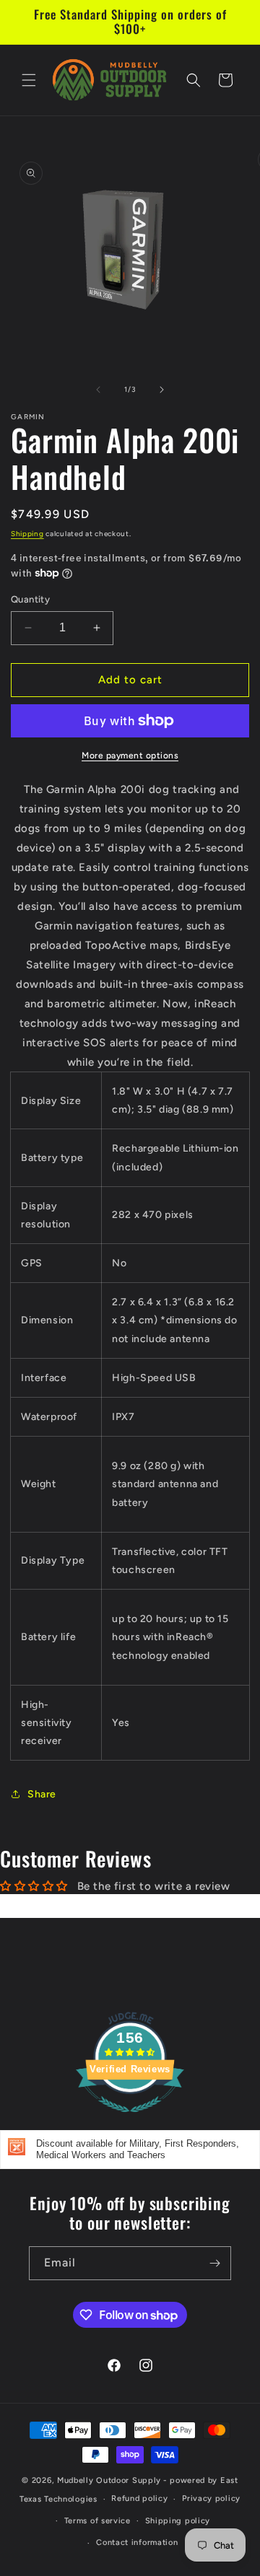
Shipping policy (178, 2521)
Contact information (137, 2542)
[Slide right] (162, 390)
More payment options (130, 755)
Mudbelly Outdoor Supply (109, 2480)
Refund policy (139, 2498)
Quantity (30, 599)
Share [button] (42, 1794)
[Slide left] (98, 390)
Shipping (27, 534)
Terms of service (97, 2521)
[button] (29, 80)
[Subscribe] (214, 2263)
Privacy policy (211, 2498)
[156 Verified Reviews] (130, 2120)
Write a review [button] (130, 1906)
